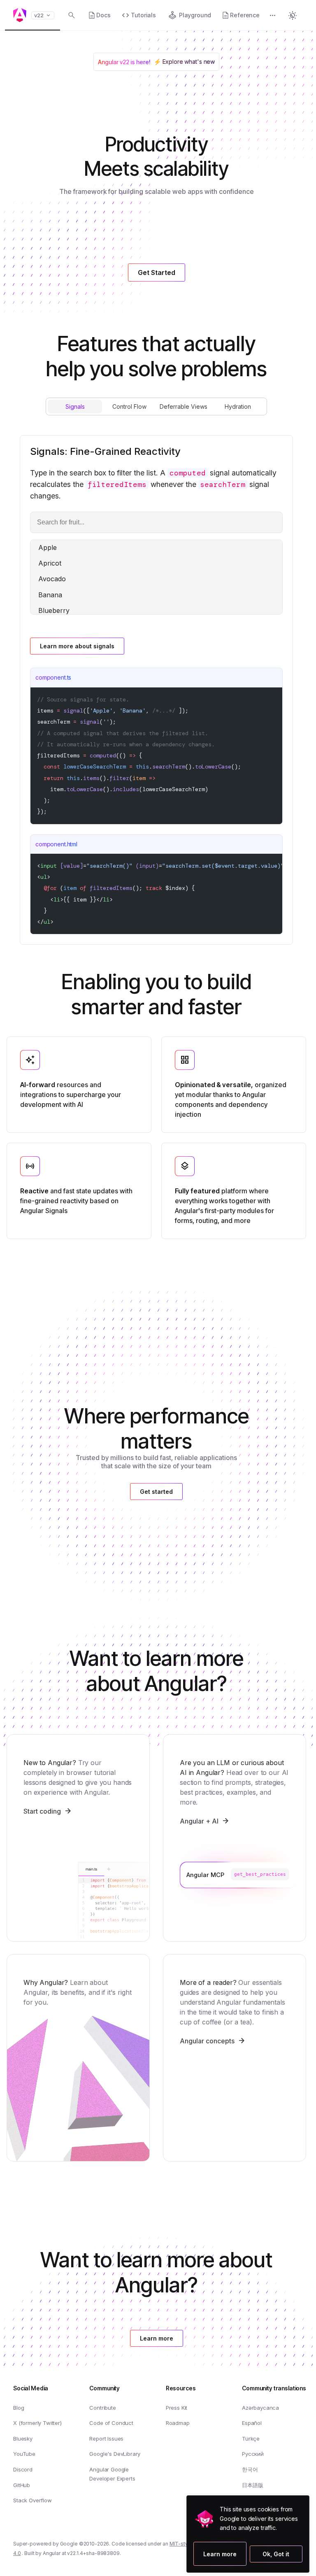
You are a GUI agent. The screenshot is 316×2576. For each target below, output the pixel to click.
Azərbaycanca (260, 2408)
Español (252, 2423)
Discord (23, 2469)
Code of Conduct (111, 2423)
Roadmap (178, 2423)
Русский (253, 2454)
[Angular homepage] (20, 15)
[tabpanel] (156, 690)
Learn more (212, 2554)
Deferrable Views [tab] (184, 406)
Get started (156, 1492)
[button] (273, 16)
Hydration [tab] (238, 406)
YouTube (24, 2454)
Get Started (157, 273)
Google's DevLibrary (115, 2454)
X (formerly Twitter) (37, 2423)
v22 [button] (39, 15)
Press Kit (177, 2408)
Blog (19, 2408)
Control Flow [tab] (129, 406)
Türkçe (251, 2439)
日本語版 (252, 2485)
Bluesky (23, 2439)
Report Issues (106, 2439)
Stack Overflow (33, 2500)
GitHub (22, 2485)
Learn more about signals (77, 646)
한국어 (250, 2469)
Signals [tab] (75, 406)
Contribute (102, 2408)
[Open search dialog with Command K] (72, 15)
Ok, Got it (276, 2554)
